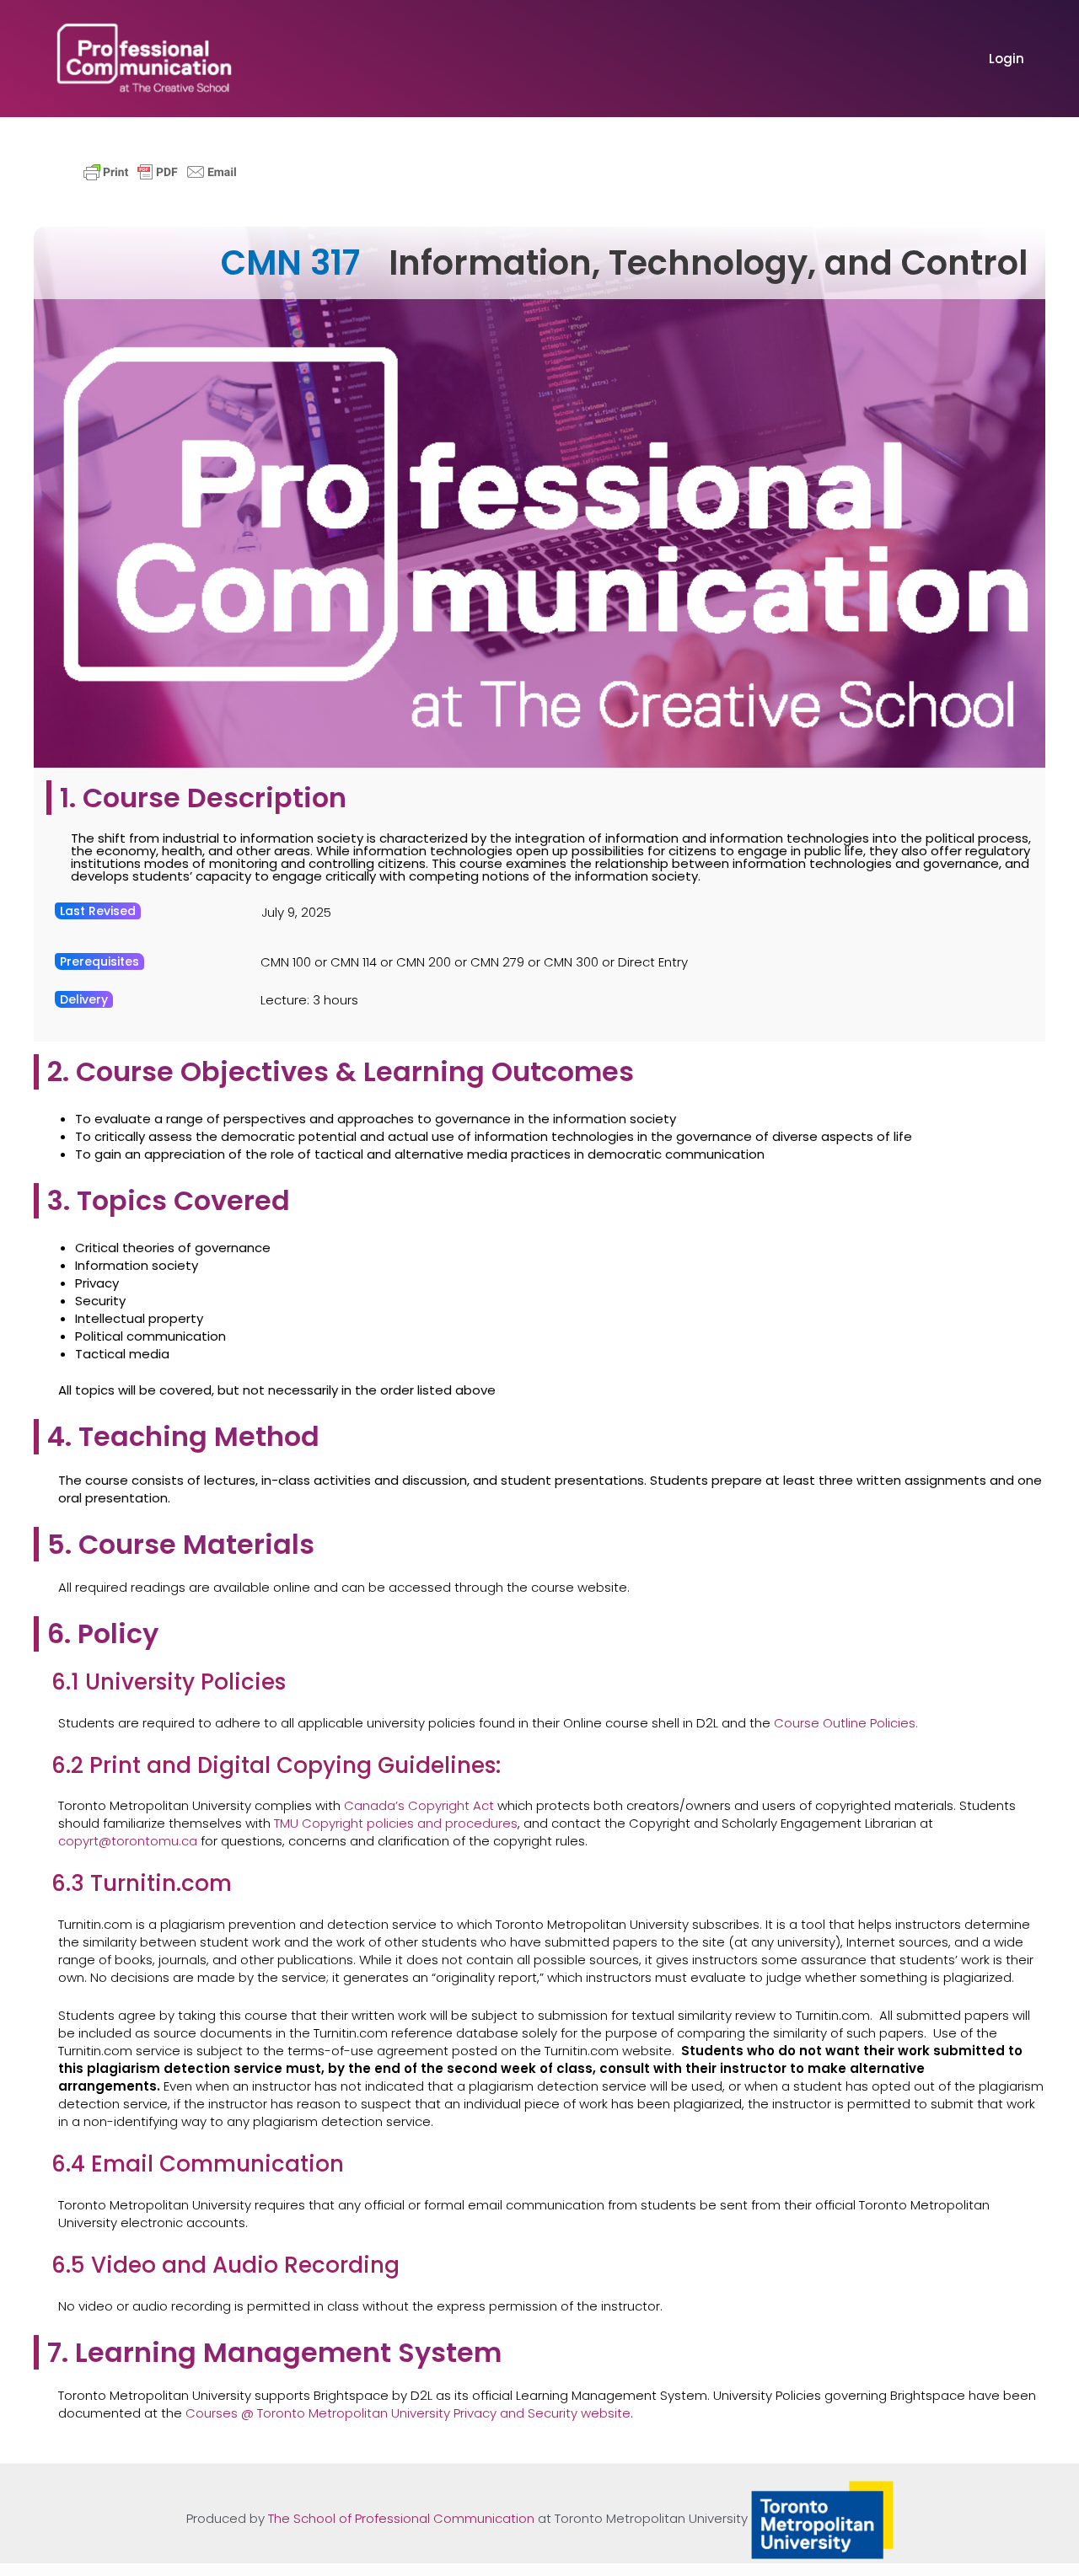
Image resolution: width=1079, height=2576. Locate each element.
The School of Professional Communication (401, 2519)
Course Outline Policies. (846, 1723)
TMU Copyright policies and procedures (396, 1823)
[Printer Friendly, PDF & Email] (160, 171)
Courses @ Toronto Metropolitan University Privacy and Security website (408, 2413)
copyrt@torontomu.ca (128, 1841)
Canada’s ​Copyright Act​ (419, 1805)
